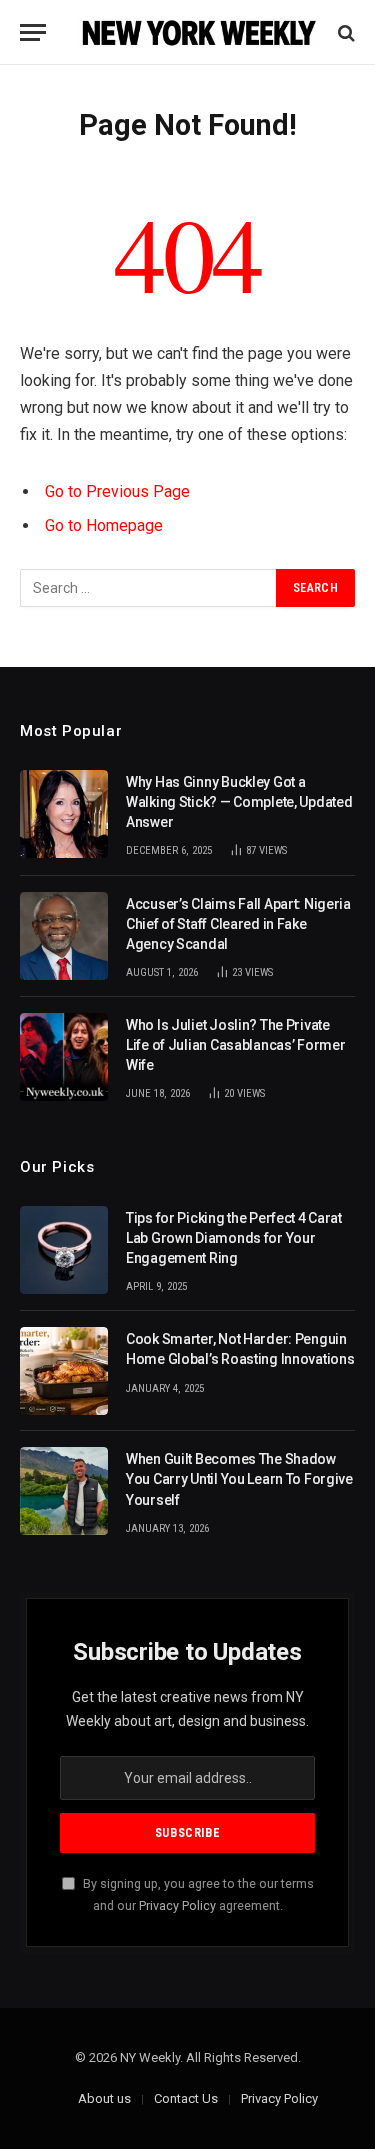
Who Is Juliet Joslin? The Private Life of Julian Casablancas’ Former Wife (235, 1045)
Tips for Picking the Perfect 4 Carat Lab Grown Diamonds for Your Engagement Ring (234, 1238)
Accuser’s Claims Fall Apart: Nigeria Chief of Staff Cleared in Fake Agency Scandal (238, 924)
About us (104, 2098)
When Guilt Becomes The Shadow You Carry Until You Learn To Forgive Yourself (239, 1479)
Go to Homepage (104, 525)
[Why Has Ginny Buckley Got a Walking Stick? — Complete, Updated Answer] (64, 814)
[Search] (344, 32)
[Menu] (33, 32)
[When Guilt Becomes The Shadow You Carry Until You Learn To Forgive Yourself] (64, 1491)
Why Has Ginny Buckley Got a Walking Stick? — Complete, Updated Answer (239, 802)
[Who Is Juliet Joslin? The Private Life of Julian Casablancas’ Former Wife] (64, 1057)
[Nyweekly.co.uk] (197, 32)
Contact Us (186, 2098)
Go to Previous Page (117, 491)
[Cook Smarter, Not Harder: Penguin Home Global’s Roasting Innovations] (64, 1371)
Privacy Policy (177, 1905)
